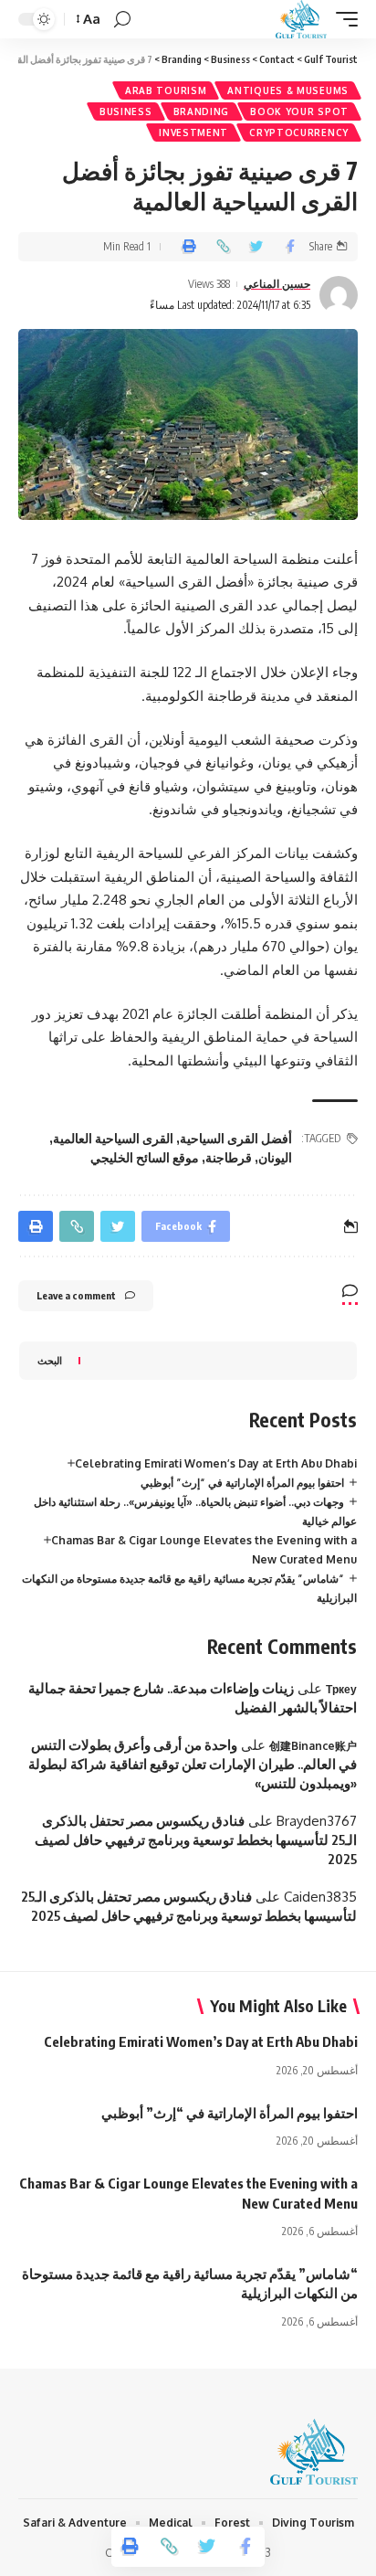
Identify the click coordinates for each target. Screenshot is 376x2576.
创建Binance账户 (313, 1746)
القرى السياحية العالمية (113, 1138)
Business (126, 111)
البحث (50, 1360)
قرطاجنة (229, 1157)
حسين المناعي (277, 284)
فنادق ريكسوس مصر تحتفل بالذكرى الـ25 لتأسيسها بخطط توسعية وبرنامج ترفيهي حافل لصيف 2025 (196, 1839)
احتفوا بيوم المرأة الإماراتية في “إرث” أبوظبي (242, 1483)
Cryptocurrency (299, 133)
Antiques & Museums (288, 90)
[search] (122, 20)
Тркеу (341, 1689)
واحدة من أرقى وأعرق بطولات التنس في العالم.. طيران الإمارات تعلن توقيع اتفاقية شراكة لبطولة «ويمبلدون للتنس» (193, 1764)
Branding (202, 111)
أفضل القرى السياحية (236, 1138)
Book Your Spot (299, 111)
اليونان (275, 1157)
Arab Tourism (166, 90)
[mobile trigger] (342, 19)
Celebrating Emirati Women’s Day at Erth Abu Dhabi (216, 1463)
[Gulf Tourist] (301, 19)
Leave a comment (76, 1295)
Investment (193, 133)
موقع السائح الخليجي (145, 1157)
